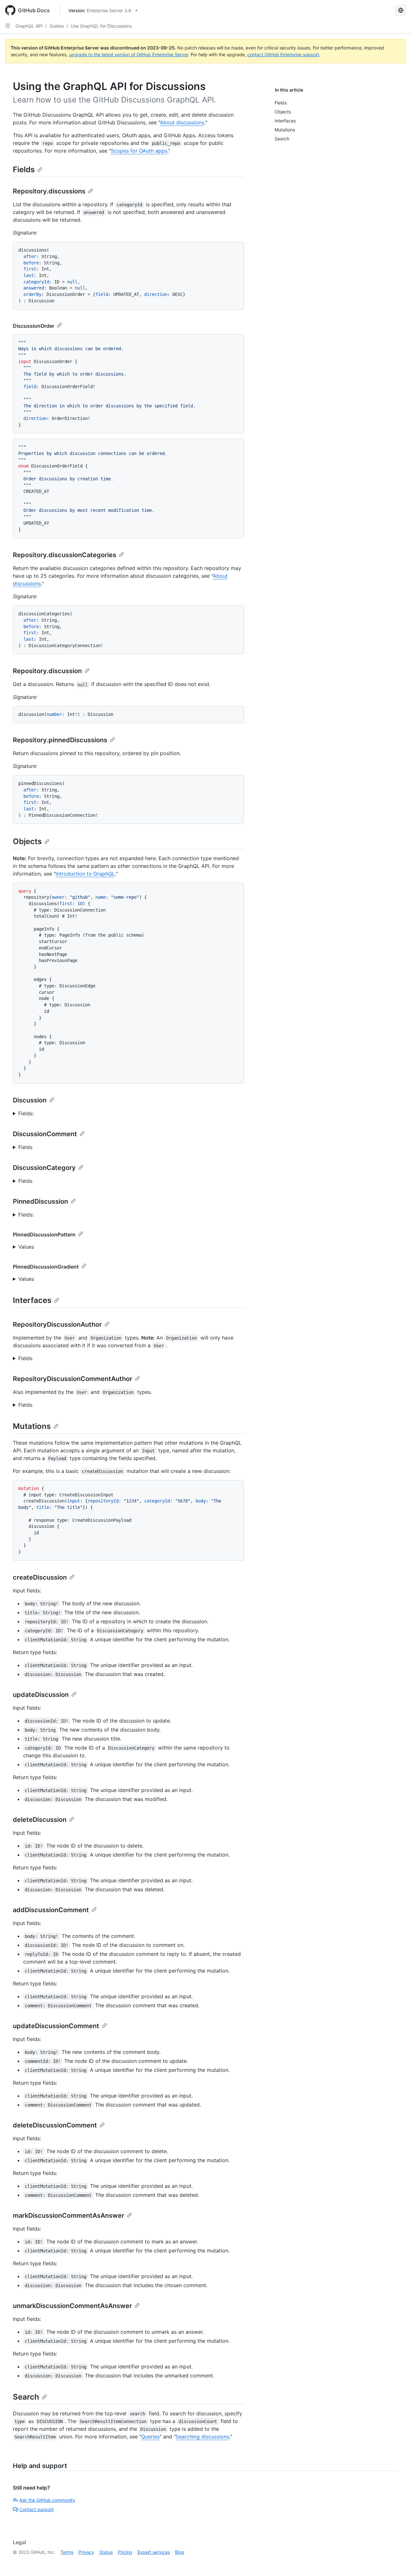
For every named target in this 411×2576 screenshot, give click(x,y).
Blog (180, 2552)
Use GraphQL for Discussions (101, 26)
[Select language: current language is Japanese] (401, 10)
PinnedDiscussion (40, 1201)
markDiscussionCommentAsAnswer (69, 2215)
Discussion (30, 1100)
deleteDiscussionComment (55, 2125)
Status (106, 2552)
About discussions (182, 122)
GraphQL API (29, 26)
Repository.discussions (49, 191)
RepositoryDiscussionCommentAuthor (73, 1379)
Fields (24, 169)
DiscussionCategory (44, 1168)
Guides (57, 26)
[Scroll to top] (397, 2562)
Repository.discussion (47, 671)
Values (26, 1247)
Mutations (32, 1426)
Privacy (86, 2552)
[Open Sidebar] (8, 26)
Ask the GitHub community (47, 2500)
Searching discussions (202, 2437)
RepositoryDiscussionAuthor (57, 1324)
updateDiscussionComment (56, 2026)
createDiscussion (40, 1577)
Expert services (154, 2552)
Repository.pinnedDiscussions (60, 740)
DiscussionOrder (34, 326)
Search (26, 2397)
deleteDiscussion (40, 1820)
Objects (27, 841)
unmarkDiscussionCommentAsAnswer (72, 2306)
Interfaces (32, 1300)
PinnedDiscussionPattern (44, 1235)
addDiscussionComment (51, 1910)
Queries (150, 2437)
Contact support (36, 2509)
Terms (67, 2552)
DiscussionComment (45, 1134)
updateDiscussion (41, 1695)
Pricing (125, 2552)
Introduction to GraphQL (85, 874)
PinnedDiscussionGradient (46, 1267)
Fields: (26, 1113)
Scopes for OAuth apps (139, 151)
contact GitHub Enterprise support (283, 54)
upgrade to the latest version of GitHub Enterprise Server (129, 54)
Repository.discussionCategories (65, 555)
